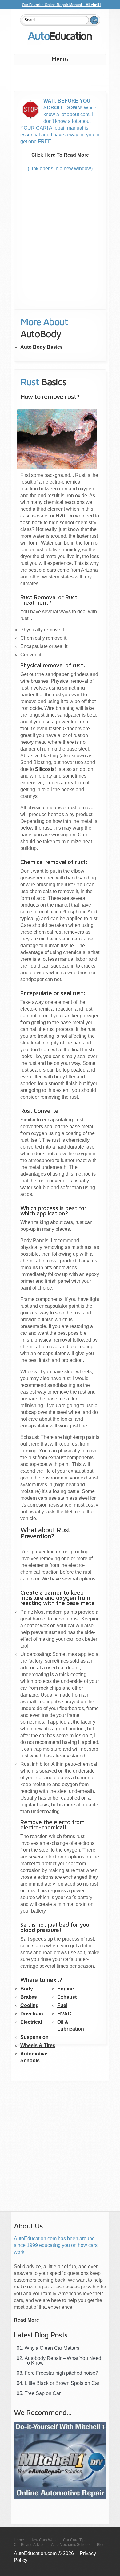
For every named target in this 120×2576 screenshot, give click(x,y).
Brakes (29, 1997)
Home (19, 2540)
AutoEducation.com (60, 38)
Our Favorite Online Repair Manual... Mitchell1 (62, 5)
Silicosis (45, 769)
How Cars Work (44, 2540)
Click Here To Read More (60, 155)
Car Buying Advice (29, 2545)
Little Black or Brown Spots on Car (62, 2383)
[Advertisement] (60, 249)
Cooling (30, 2005)
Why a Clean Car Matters (52, 2348)
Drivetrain (32, 2014)
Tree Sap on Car (43, 2393)
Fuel (62, 2005)
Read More (26, 2320)
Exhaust (67, 1997)
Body (27, 1989)
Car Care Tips (75, 2540)
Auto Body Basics (42, 347)
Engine (66, 1989)
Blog (101, 2545)
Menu (40, 60)
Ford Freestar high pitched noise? (61, 2373)
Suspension (34, 2037)
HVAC (64, 2014)
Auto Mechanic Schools (71, 2545)
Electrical (31, 2022)
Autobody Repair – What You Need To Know (63, 2361)
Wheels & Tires (38, 2045)
